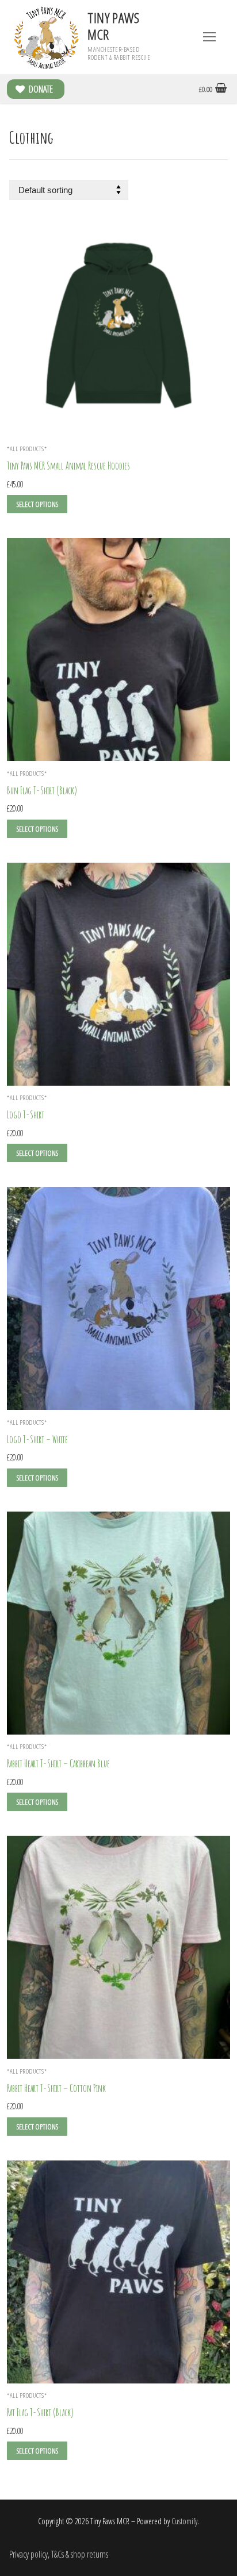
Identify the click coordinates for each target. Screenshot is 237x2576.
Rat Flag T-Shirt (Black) (41, 2412)
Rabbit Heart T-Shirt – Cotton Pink (56, 2088)
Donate (40, 89)
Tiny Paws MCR (113, 26)
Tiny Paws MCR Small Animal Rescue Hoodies (68, 466)
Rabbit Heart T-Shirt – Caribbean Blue (58, 1763)
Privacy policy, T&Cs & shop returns (59, 2554)
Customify (184, 2521)
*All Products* (27, 449)
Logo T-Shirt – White (37, 1439)
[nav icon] (209, 37)
